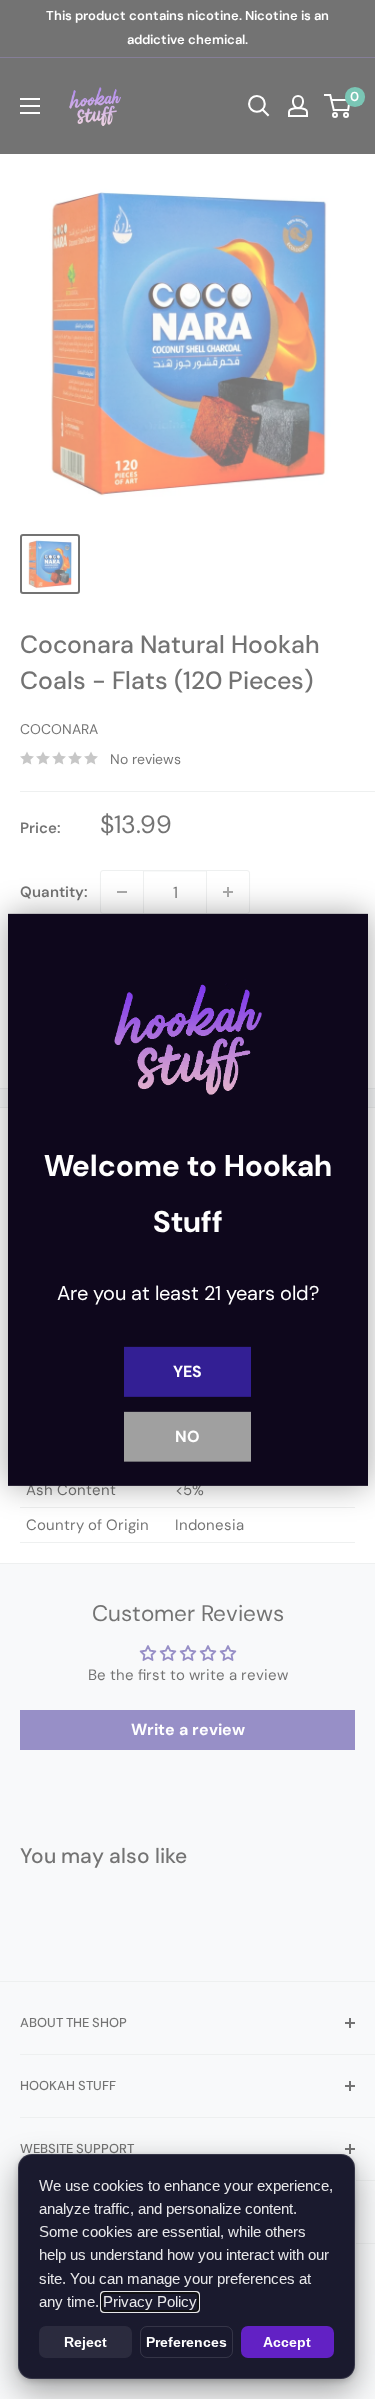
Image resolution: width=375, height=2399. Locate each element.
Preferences (186, 2342)
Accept (287, 2342)
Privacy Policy (150, 2302)
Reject (85, 2342)
